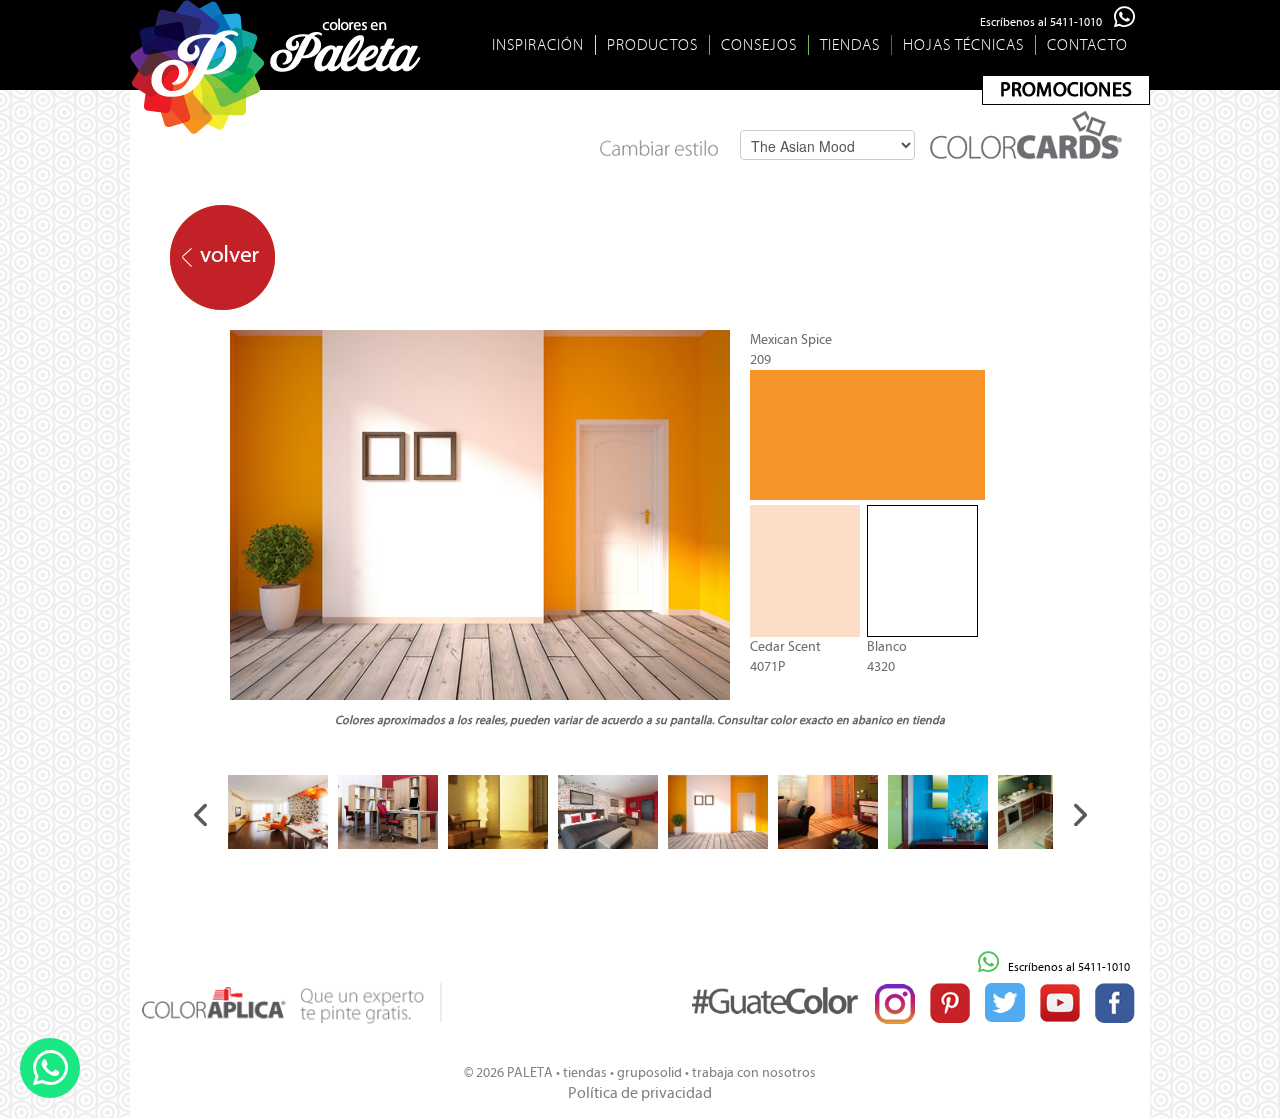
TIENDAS (850, 45)
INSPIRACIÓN (538, 45)
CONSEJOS (759, 45)
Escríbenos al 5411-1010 (1047, 22)
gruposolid (649, 1072)
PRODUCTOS (652, 45)
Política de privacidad (640, 1092)
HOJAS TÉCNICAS (963, 45)
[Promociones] (1066, 90)
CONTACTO (1087, 45)
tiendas (585, 1072)
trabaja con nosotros (754, 1072)
